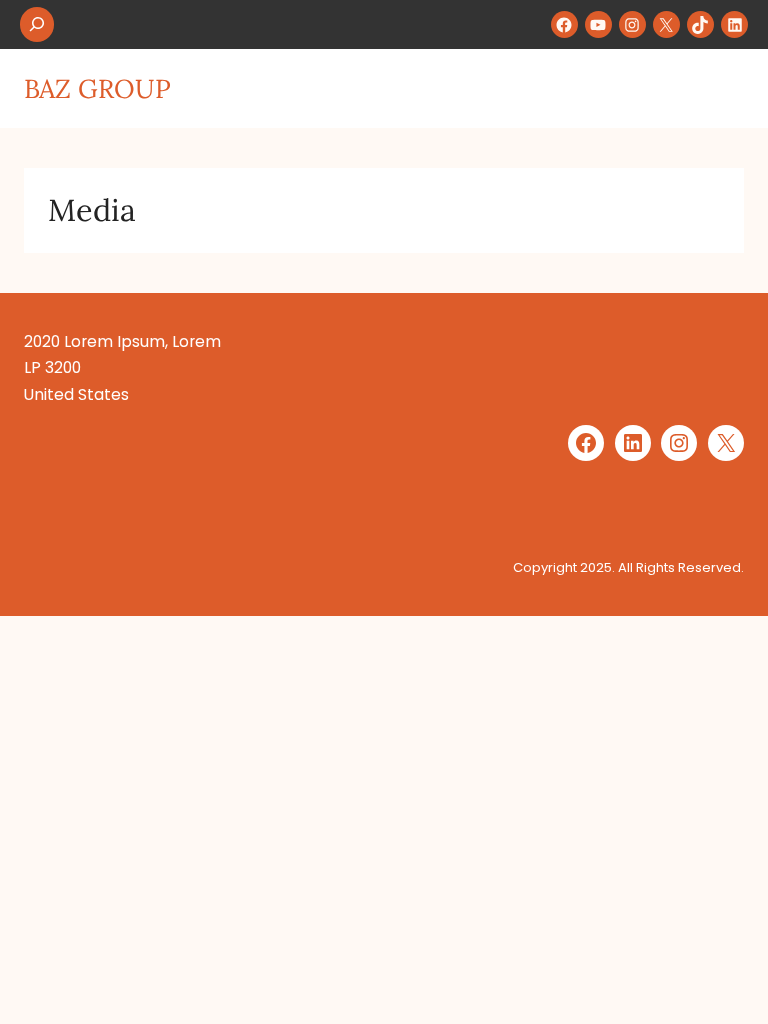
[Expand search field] (37, 24)
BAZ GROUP (97, 88)
